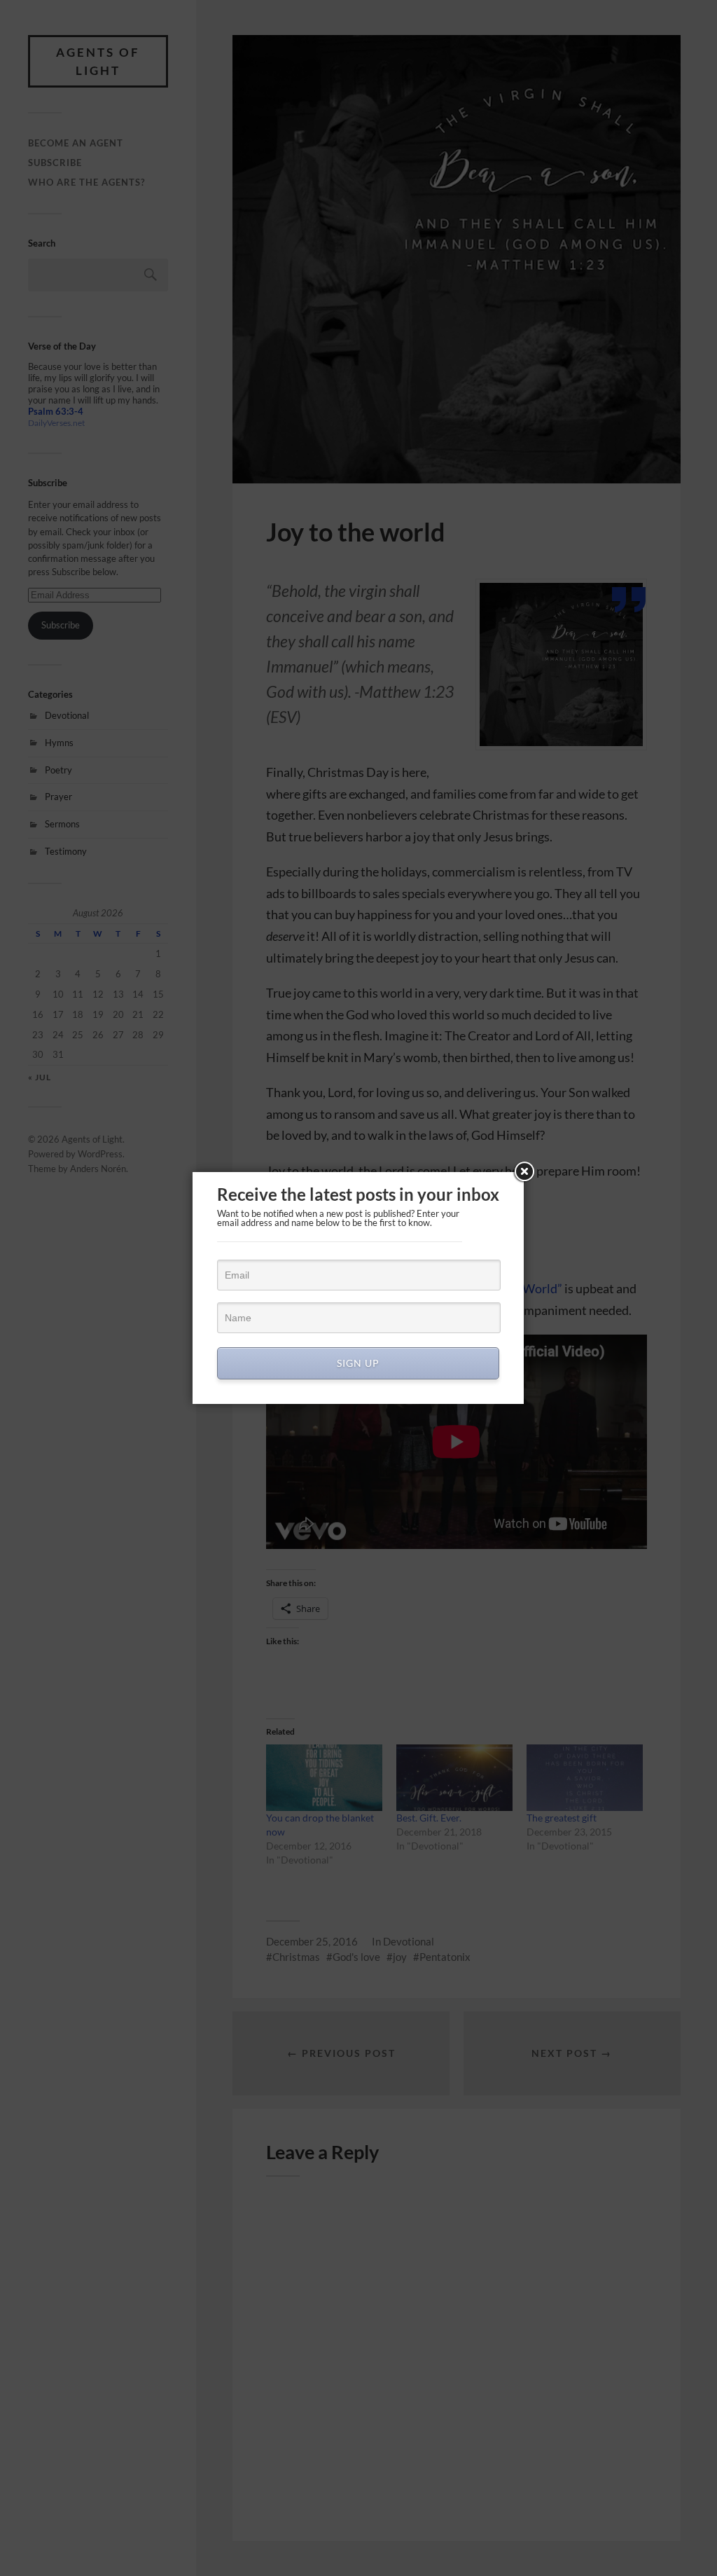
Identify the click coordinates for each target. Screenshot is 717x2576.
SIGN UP (358, 1363)
